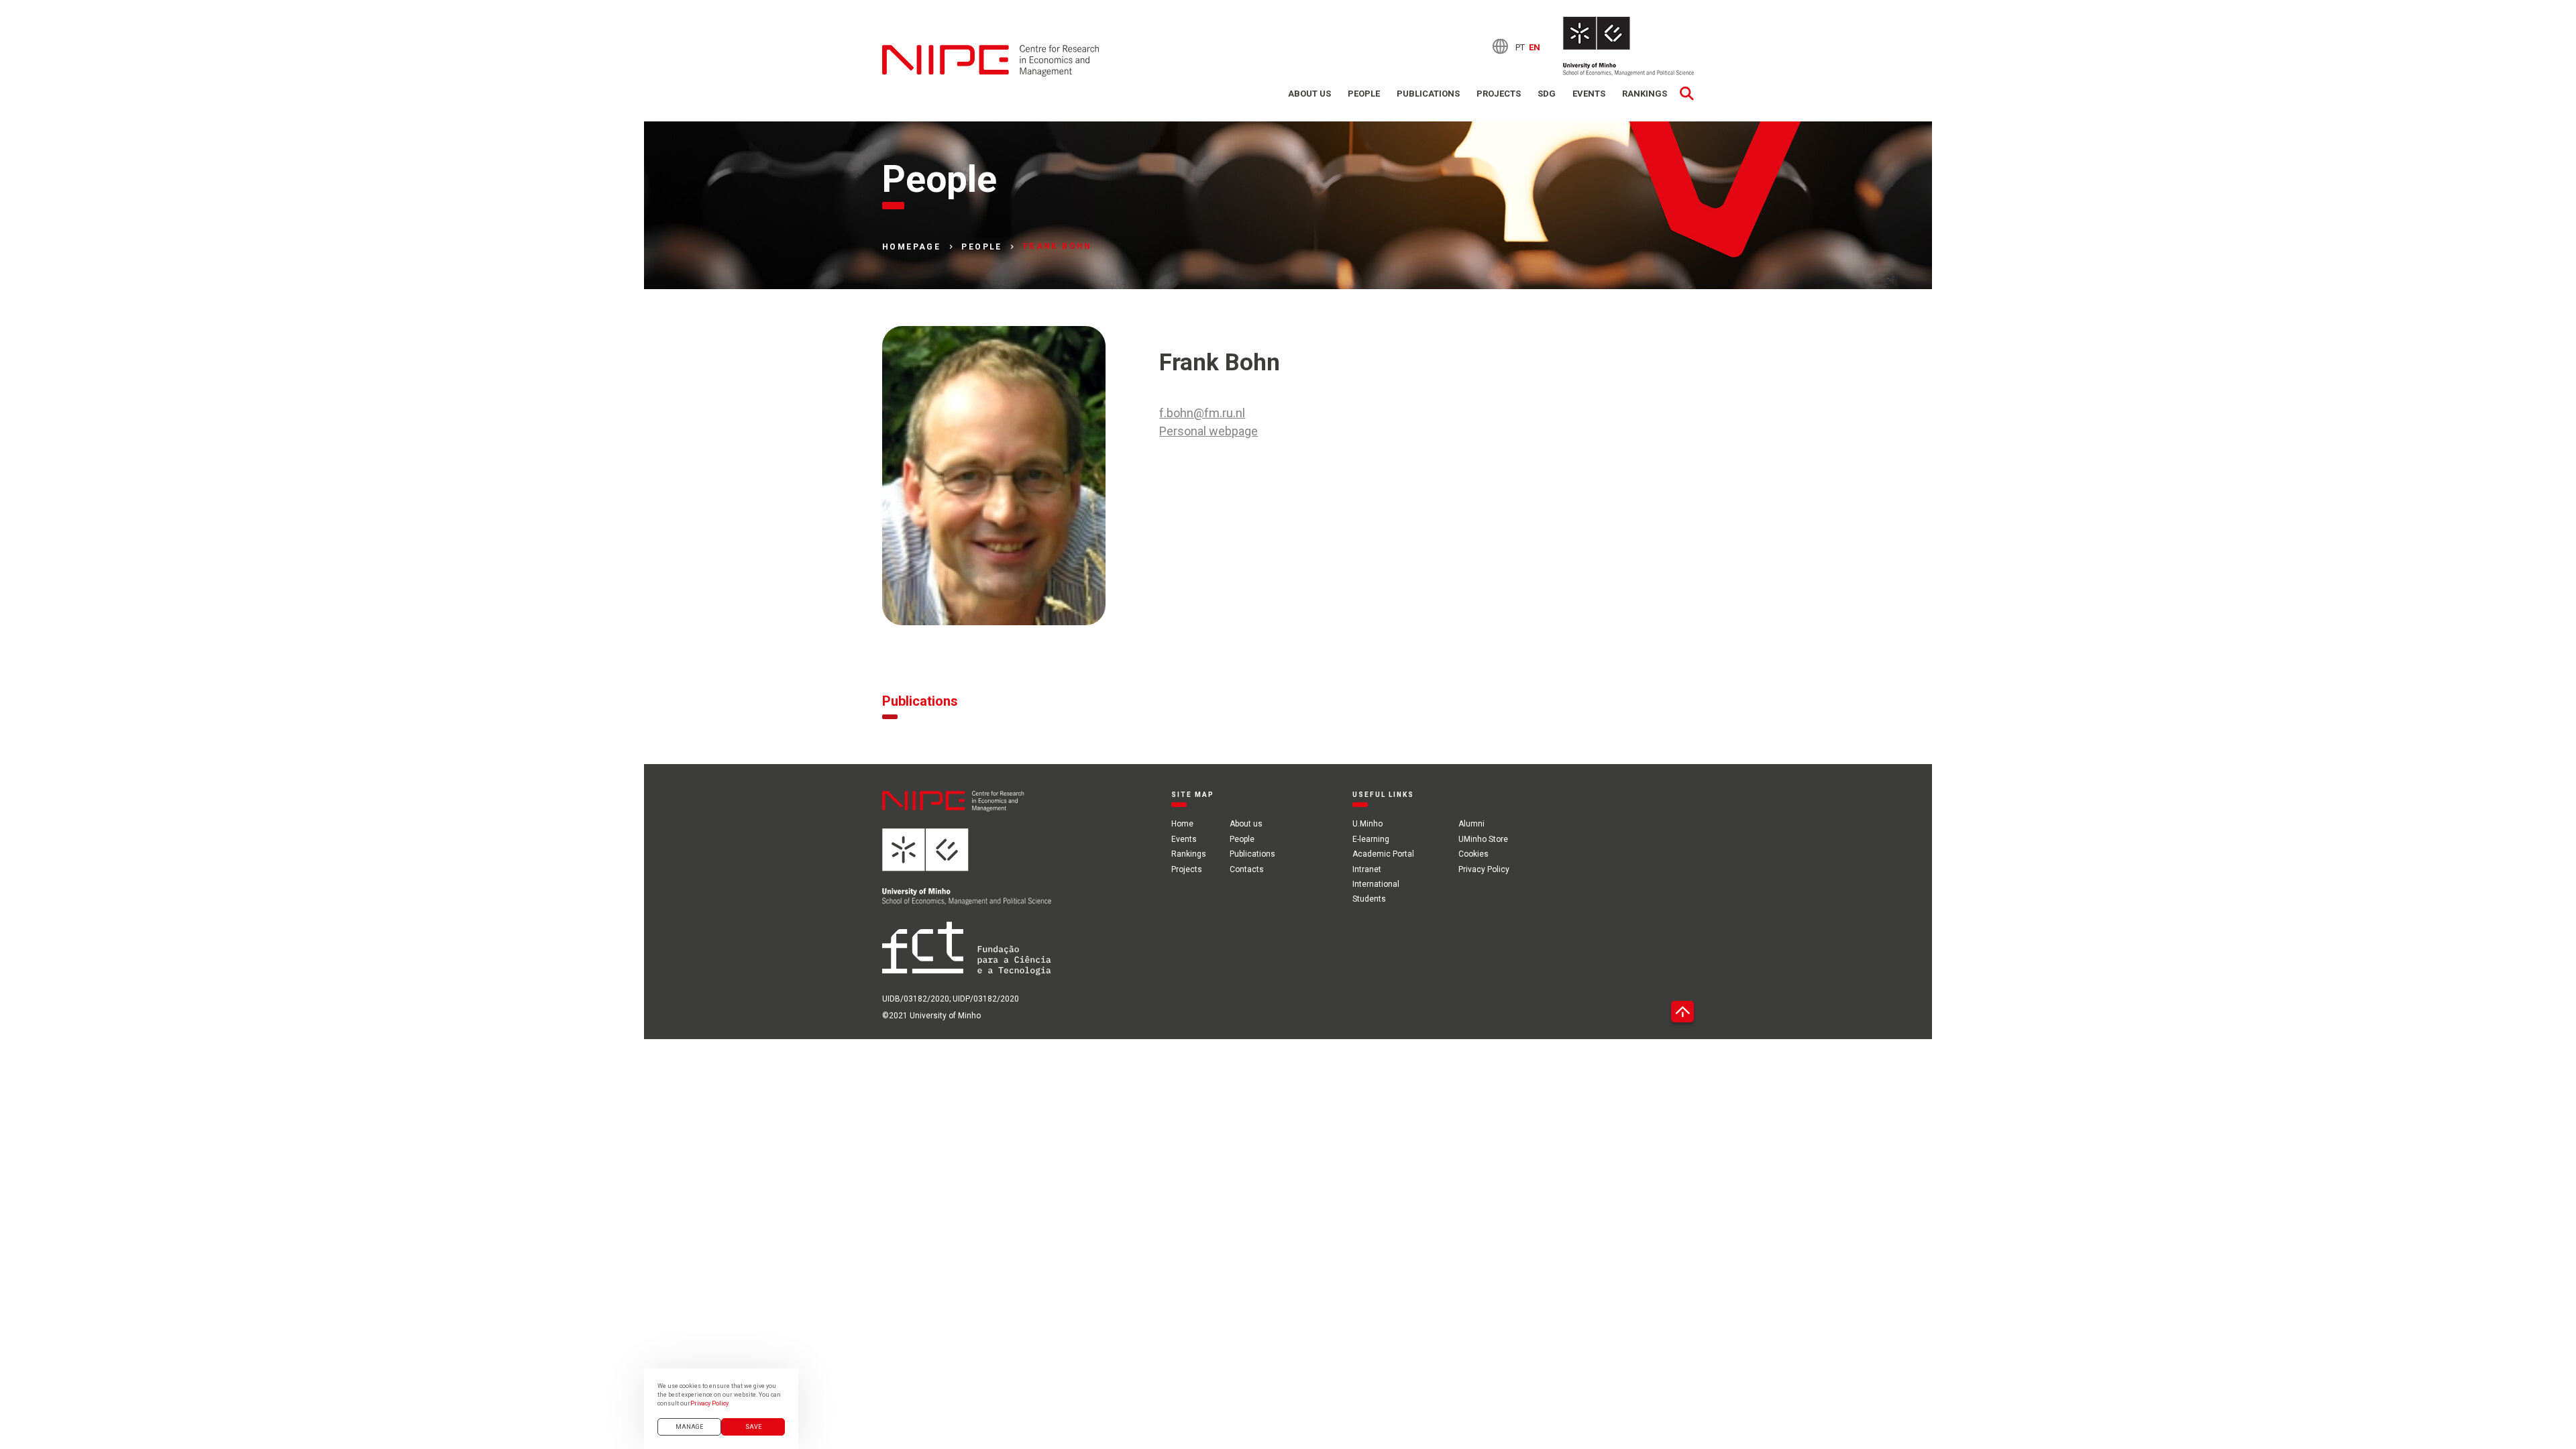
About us (1309, 94)
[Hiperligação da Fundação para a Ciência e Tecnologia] (967, 957)
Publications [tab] (920, 701)
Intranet (1367, 869)
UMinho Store (1483, 839)
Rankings (1645, 94)
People (1364, 94)
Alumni (1471, 824)
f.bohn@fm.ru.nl (1202, 413)
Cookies (1473, 854)
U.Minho (1367, 824)
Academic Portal (1383, 854)
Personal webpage (1209, 431)
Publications (1428, 94)
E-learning (1371, 839)
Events (1589, 94)
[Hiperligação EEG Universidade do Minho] (967, 875)
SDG (1547, 94)
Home (1182, 824)
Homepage (911, 247)
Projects (1499, 94)
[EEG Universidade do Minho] (1628, 46)
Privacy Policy (1484, 869)
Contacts (1247, 869)
